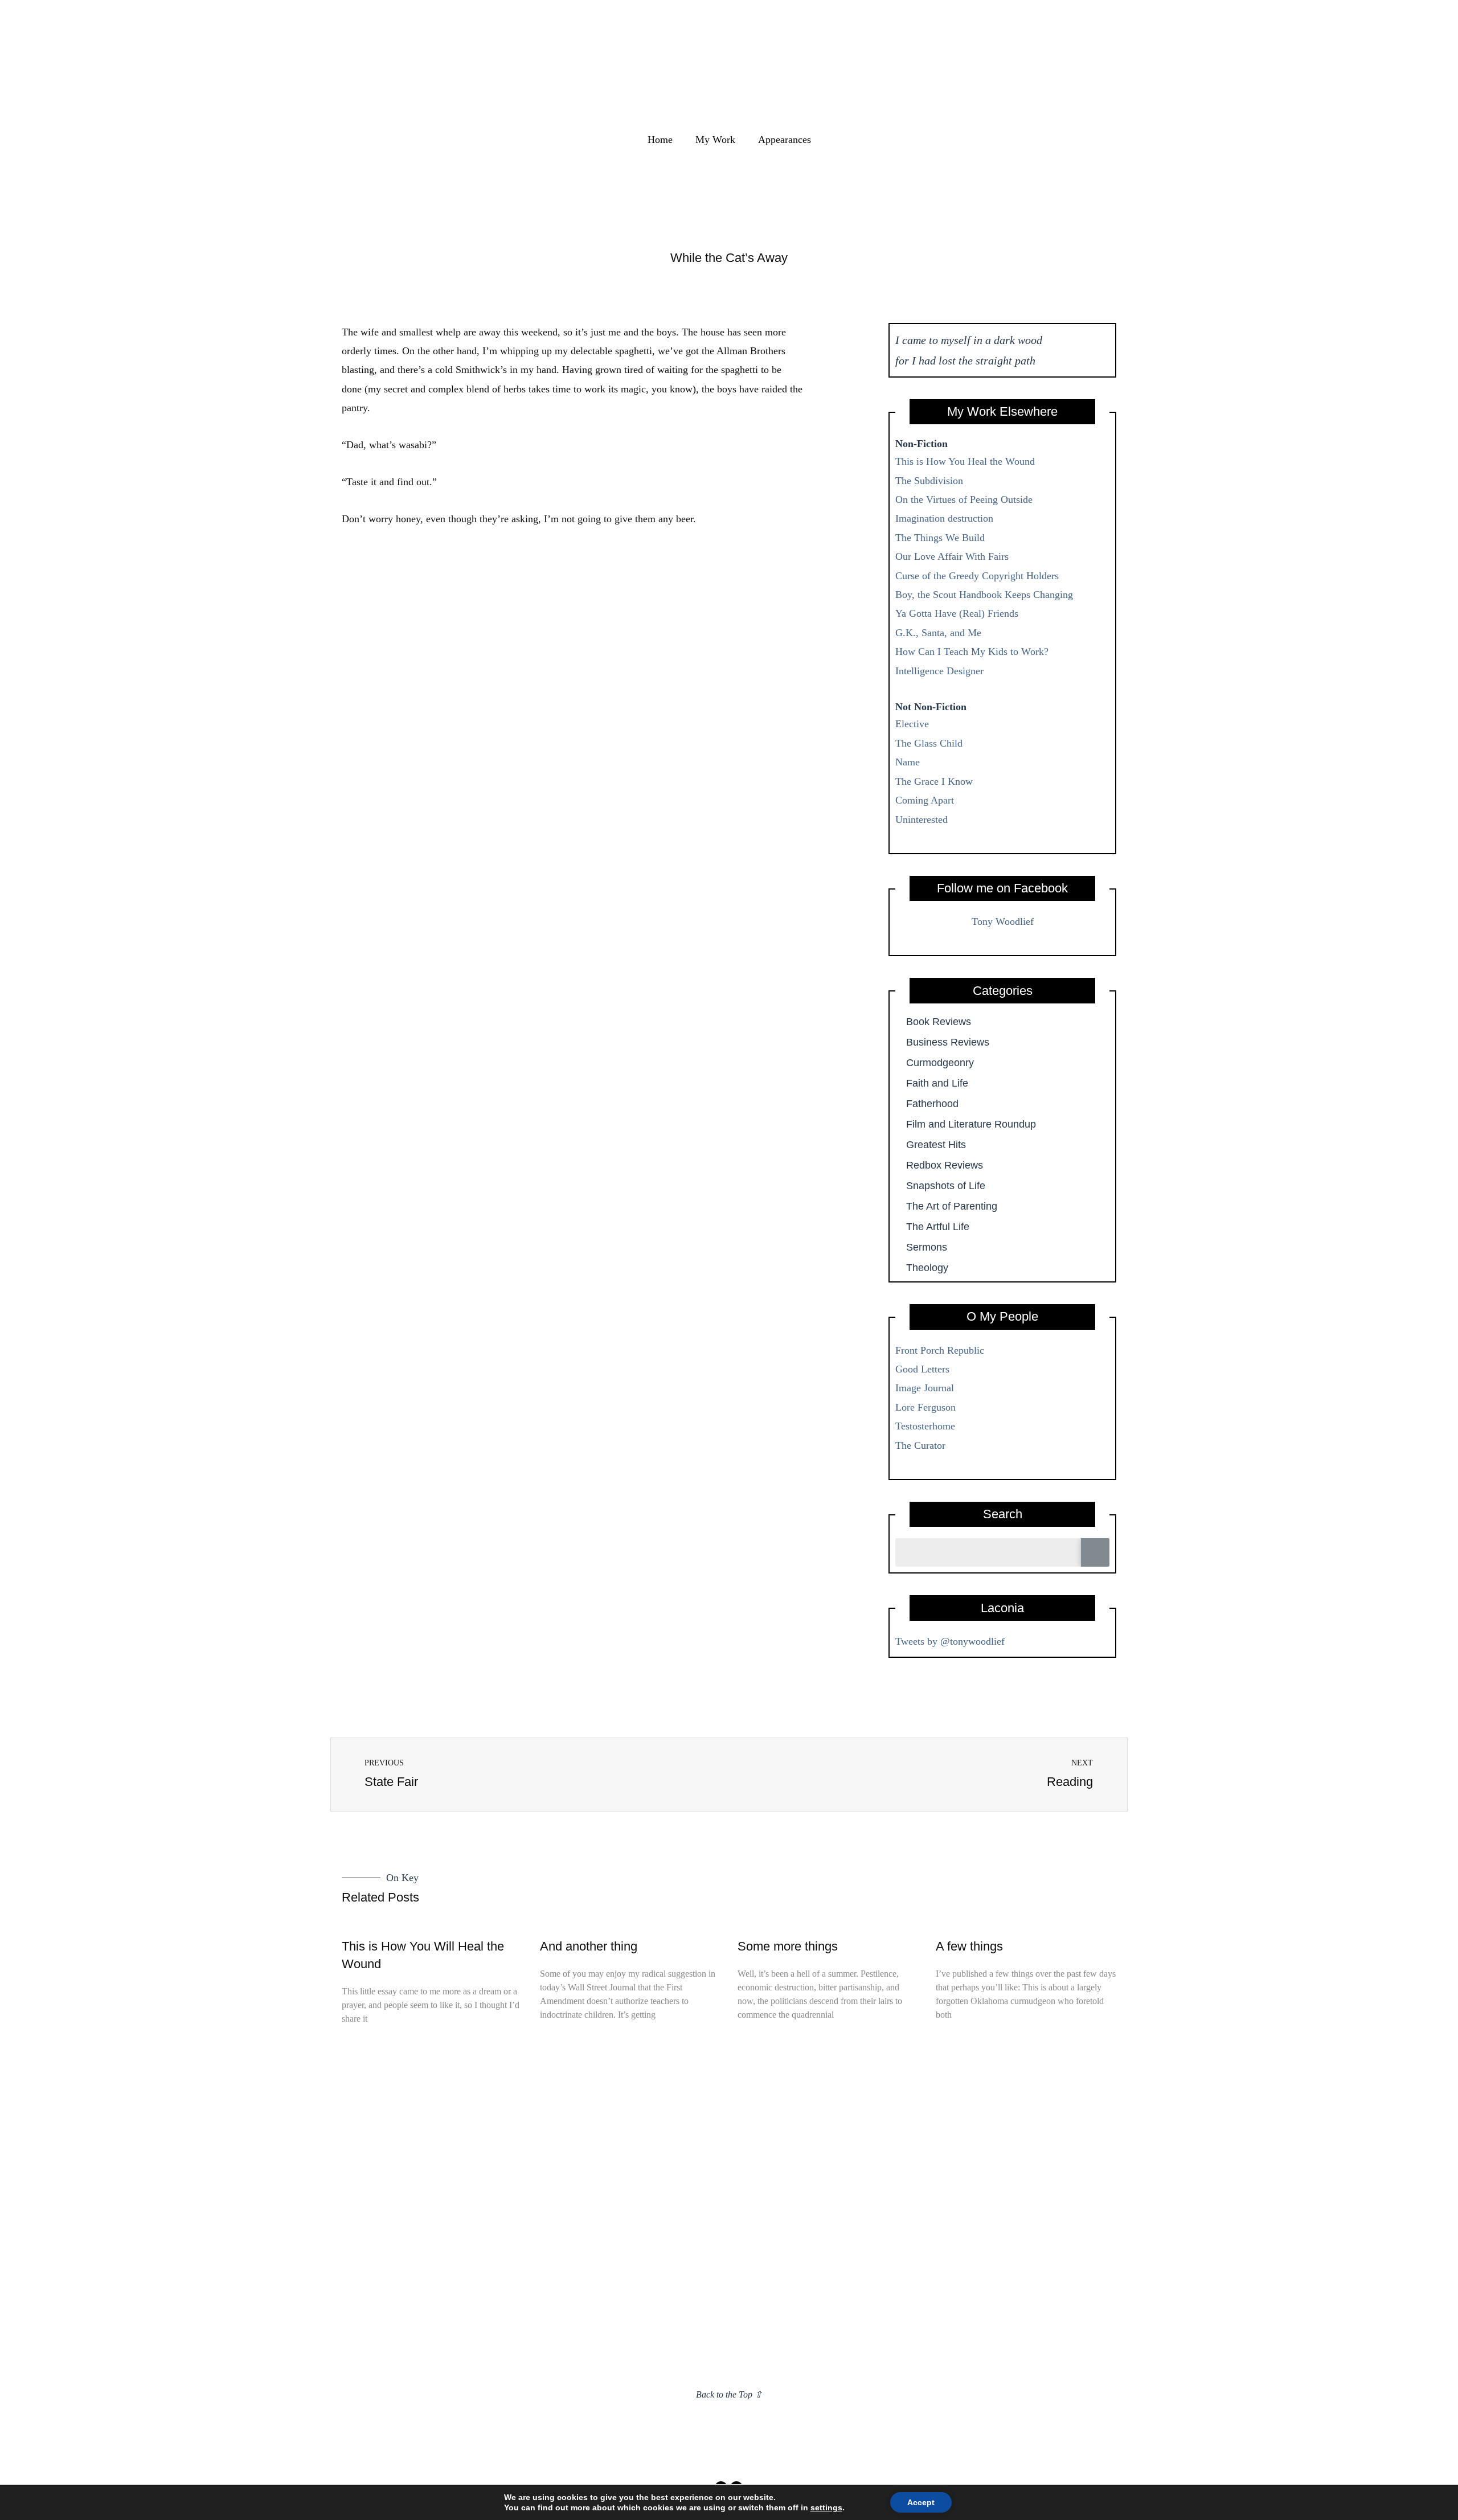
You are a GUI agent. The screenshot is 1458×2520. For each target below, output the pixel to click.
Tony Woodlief (1003, 921)
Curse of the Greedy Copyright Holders (977, 576)
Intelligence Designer (939, 671)
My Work (715, 140)
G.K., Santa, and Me (938, 633)
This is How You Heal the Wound (965, 461)
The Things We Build (940, 538)
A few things (969, 1946)
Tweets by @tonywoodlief (950, 1641)
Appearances (785, 140)
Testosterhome (925, 1426)
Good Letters (922, 1369)
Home (660, 140)
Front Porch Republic (940, 1350)
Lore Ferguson (925, 1407)
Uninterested (922, 819)
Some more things (788, 1946)
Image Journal (925, 1388)
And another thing (589, 1946)
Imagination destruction (944, 518)
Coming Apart (925, 800)
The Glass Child (929, 743)
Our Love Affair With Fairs (952, 556)
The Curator (920, 1445)
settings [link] (826, 2507)
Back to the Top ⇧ (729, 2394)
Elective (912, 724)
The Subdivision (929, 481)
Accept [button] (921, 2502)
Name (908, 762)
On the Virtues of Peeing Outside (964, 499)
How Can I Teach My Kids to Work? (972, 651)
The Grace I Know (934, 781)
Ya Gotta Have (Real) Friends (957, 613)
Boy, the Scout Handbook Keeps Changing (984, 595)
